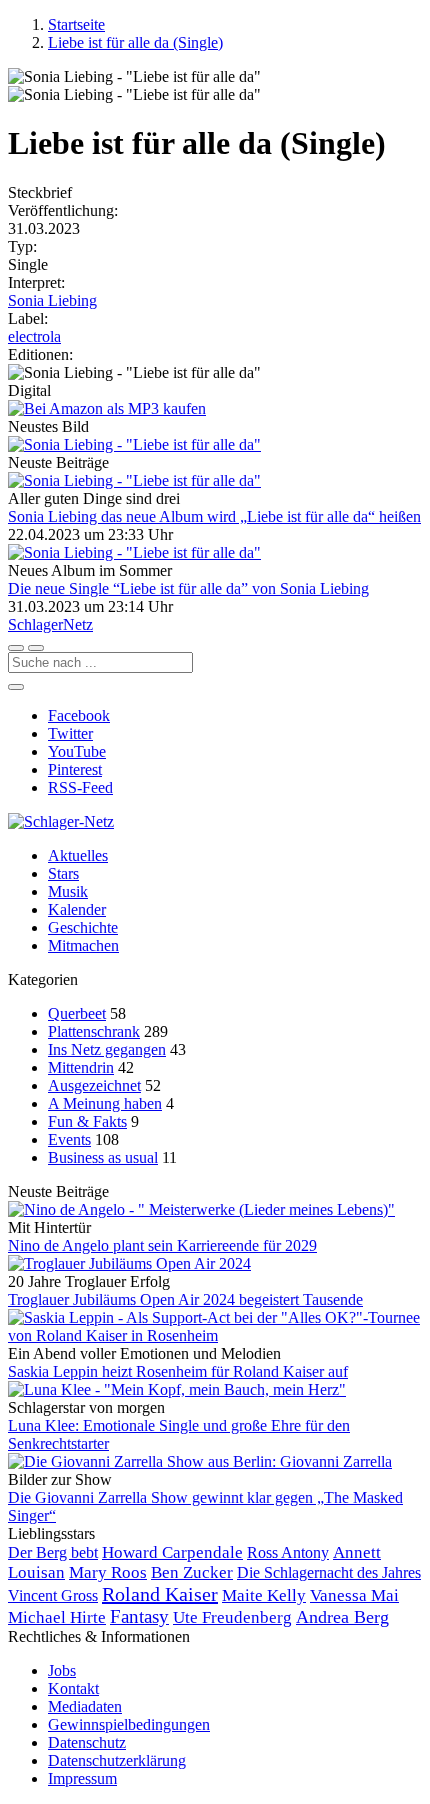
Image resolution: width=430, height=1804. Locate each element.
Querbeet (77, 1013)
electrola (34, 336)
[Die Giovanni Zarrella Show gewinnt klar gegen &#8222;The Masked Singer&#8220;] (215, 1462)
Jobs (62, 1670)
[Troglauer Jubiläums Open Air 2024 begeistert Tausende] (215, 1264)
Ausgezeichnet (94, 1085)
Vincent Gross (53, 1595)
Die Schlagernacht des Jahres (329, 1572)
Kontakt (73, 1688)
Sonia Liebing (52, 300)
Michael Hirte (57, 1617)
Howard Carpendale (172, 1552)
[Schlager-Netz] (61, 821)
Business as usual (103, 1157)
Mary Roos (108, 1572)
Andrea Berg (342, 1617)
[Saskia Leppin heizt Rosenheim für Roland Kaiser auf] (215, 1327)
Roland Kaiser (160, 1594)
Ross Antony (288, 1553)
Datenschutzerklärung (117, 1760)
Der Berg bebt (53, 1552)
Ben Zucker (192, 1572)
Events (69, 1139)
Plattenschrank (94, 1031)
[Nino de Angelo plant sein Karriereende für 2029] (215, 1210)
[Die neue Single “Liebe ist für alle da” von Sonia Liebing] (215, 553)
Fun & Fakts (87, 1121)
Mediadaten (85, 1706)
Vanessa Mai (354, 1595)
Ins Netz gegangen (107, 1049)
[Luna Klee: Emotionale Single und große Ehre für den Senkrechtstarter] (215, 1390)
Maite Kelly (264, 1595)
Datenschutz (87, 1742)
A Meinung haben (105, 1103)
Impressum (82, 1778)
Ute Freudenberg (232, 1617)
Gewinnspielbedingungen (129, 1724)
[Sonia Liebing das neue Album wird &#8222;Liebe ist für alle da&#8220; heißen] (215, 481)
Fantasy (139, 1616)
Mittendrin (81, 1067)
